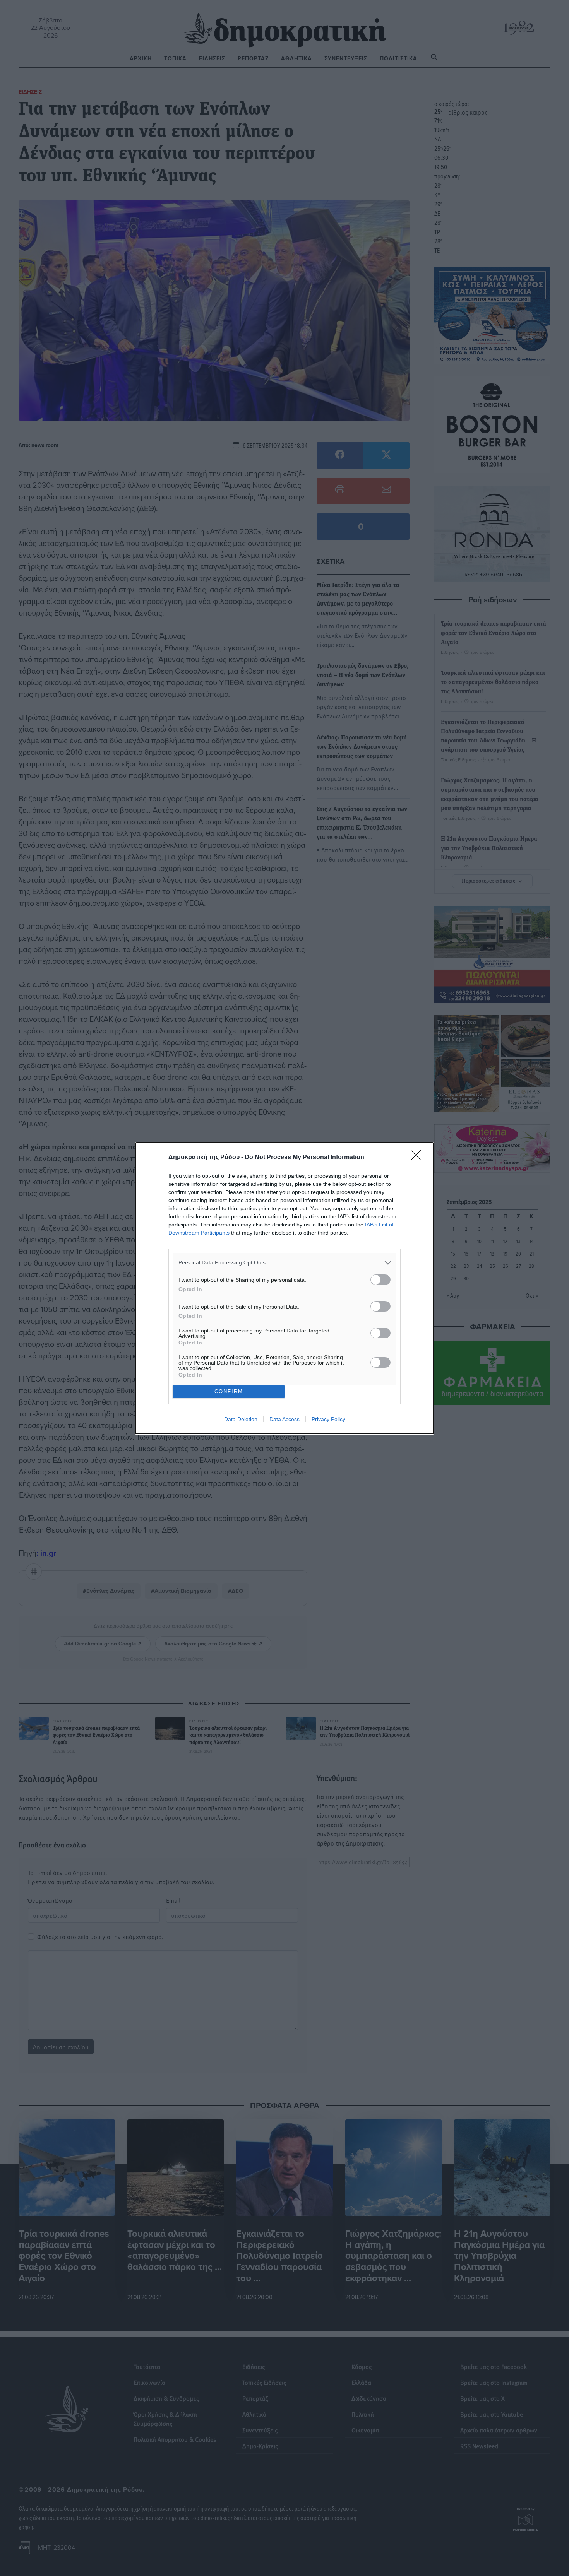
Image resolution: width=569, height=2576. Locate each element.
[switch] (380, 1280)
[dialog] (284, 1288)
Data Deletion (241, 1419)
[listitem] (284, 1263)
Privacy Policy (328, 1419)
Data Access (284, 1419)
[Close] (418, 1158)
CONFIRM (229, 1391)
